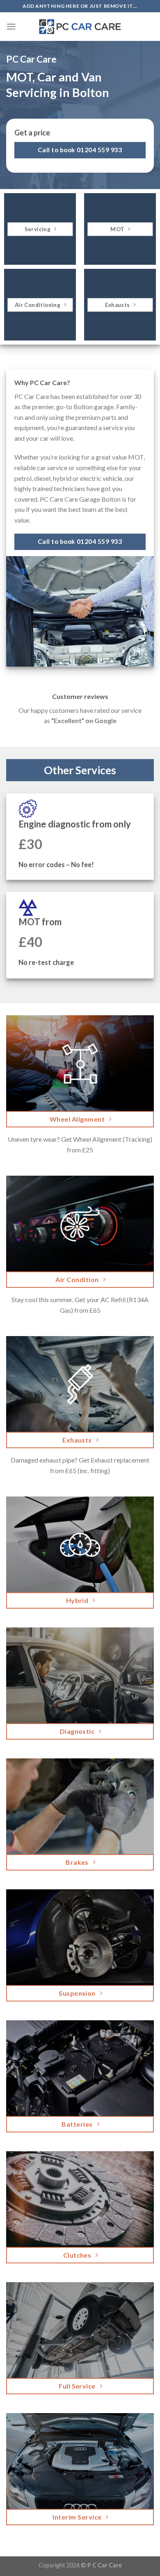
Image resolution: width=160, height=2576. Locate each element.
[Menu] (11, 26)
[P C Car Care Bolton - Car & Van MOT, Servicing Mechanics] (80, 27)
